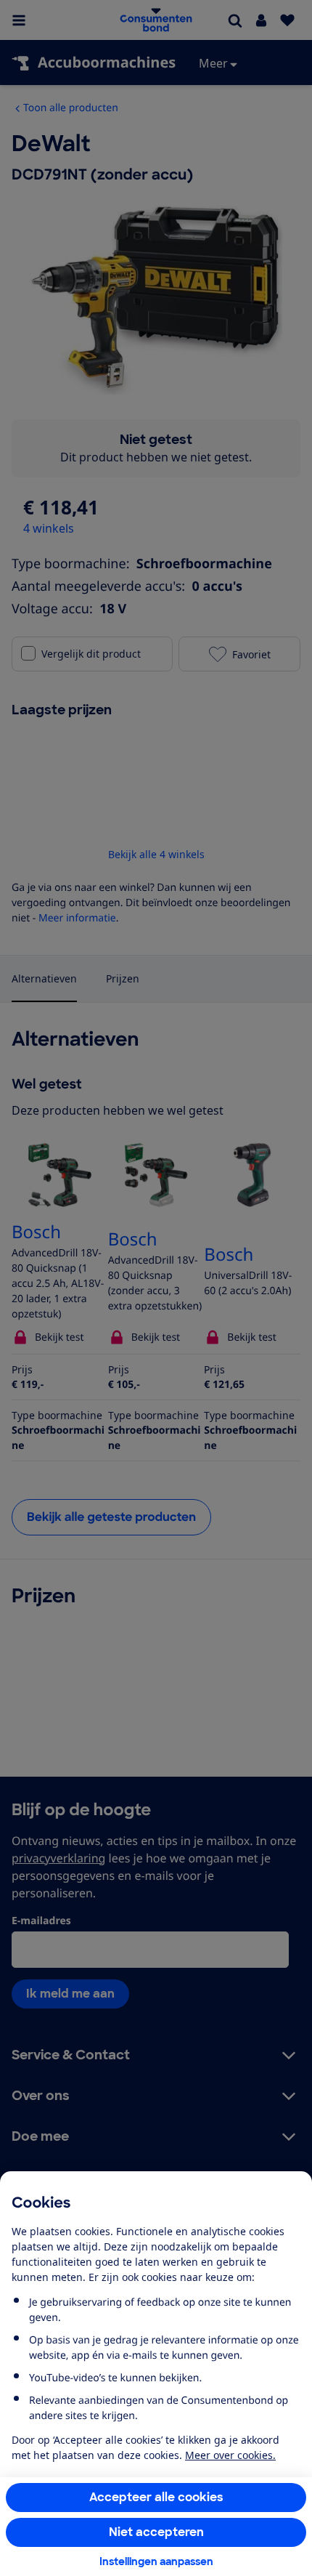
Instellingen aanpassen (156, 2561)
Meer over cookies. (230, 2455)
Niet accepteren (156, 2532)
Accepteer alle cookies (156, 2497)
